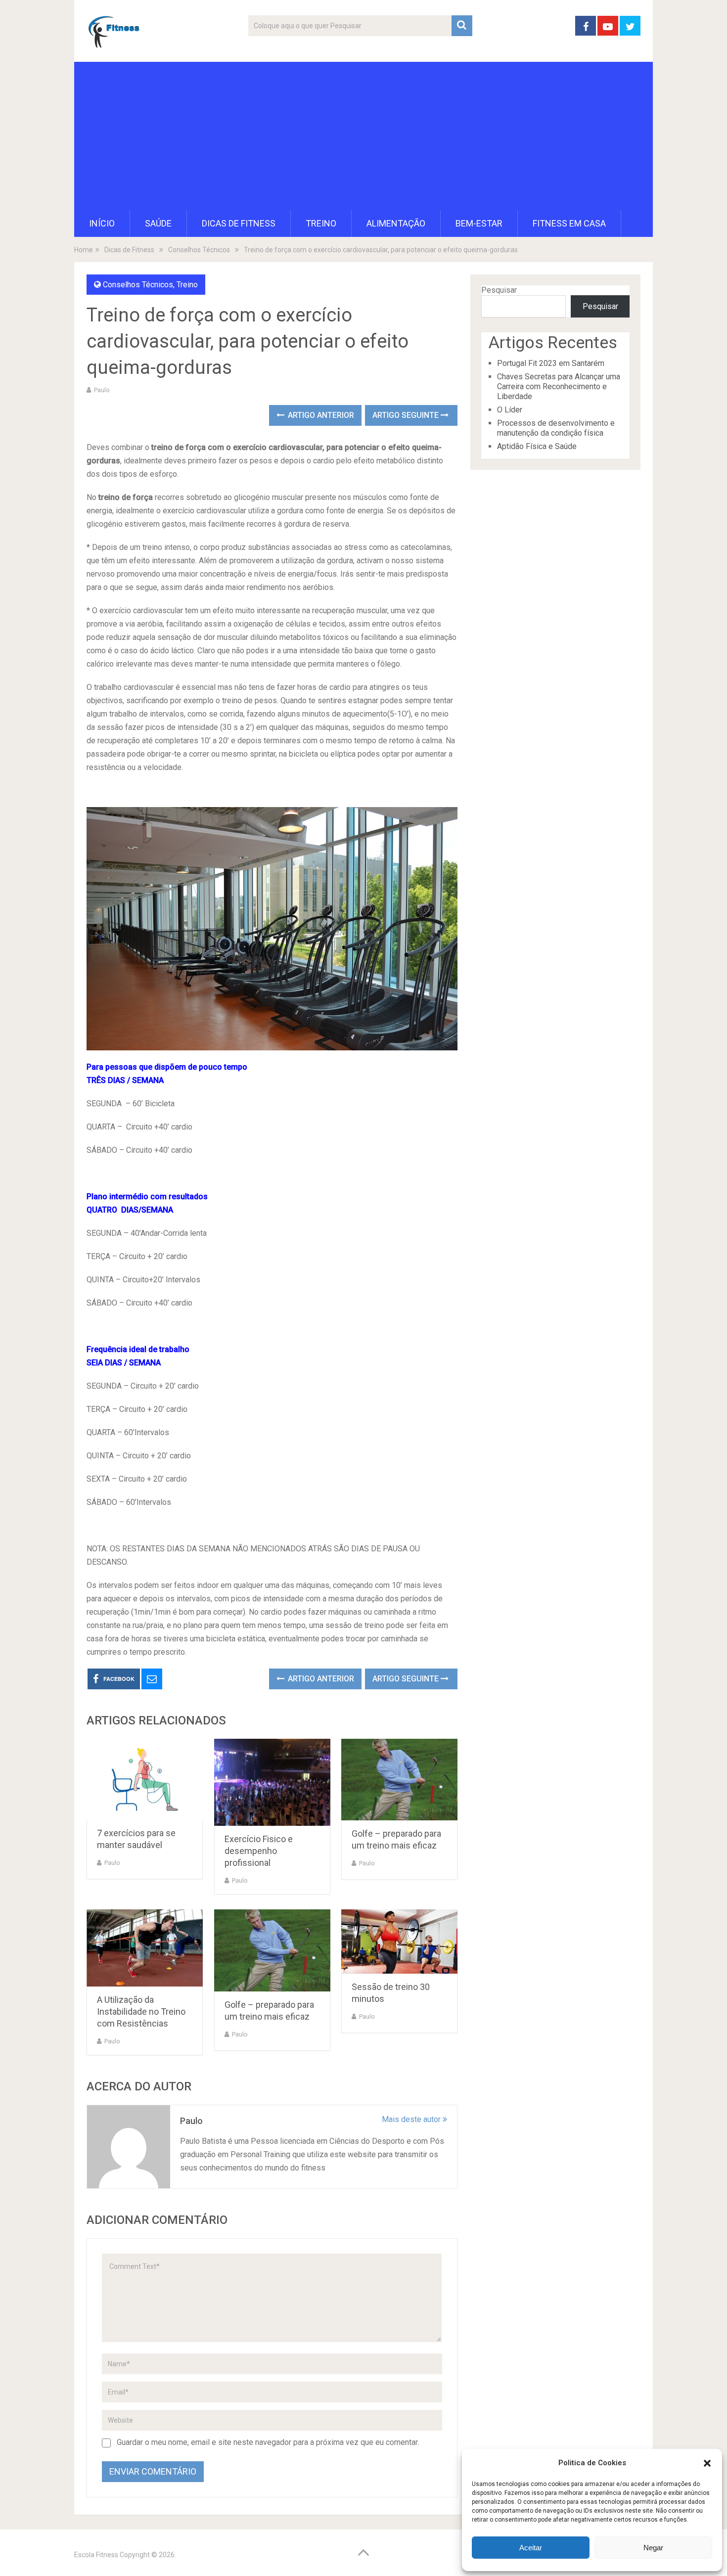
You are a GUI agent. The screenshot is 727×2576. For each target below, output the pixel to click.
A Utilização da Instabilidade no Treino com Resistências (141, 2011)
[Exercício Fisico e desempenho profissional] (272, 1782)
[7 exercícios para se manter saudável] (145, 1779)
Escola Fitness (96, 2555)
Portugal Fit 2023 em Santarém (551, 363)
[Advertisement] (363, 136)
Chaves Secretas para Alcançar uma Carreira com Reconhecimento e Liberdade (559, 386)
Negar (653, 2548)
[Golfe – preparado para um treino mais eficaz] (399, 1780)
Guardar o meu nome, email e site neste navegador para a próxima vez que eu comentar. (268, 2442)
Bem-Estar (479, 223)
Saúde (158, 223)
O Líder (510, 410)
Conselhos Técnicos (138, 285)
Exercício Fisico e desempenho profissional (259, 1851)
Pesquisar (499, 290)
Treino (321, 223)
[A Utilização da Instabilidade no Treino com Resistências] (145, 1948)
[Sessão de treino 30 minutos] (399, 1942)
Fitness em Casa (569, 223)
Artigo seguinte (407, 415)
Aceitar (531, 2548)
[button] (707, 2463)
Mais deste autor (412, 2119)
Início (102, 223)
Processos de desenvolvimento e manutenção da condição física (556, 428)
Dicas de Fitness (239, 223)
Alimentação (396, 223)
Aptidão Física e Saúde (537, 446)
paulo (102, 390)
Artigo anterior (320, 415)
